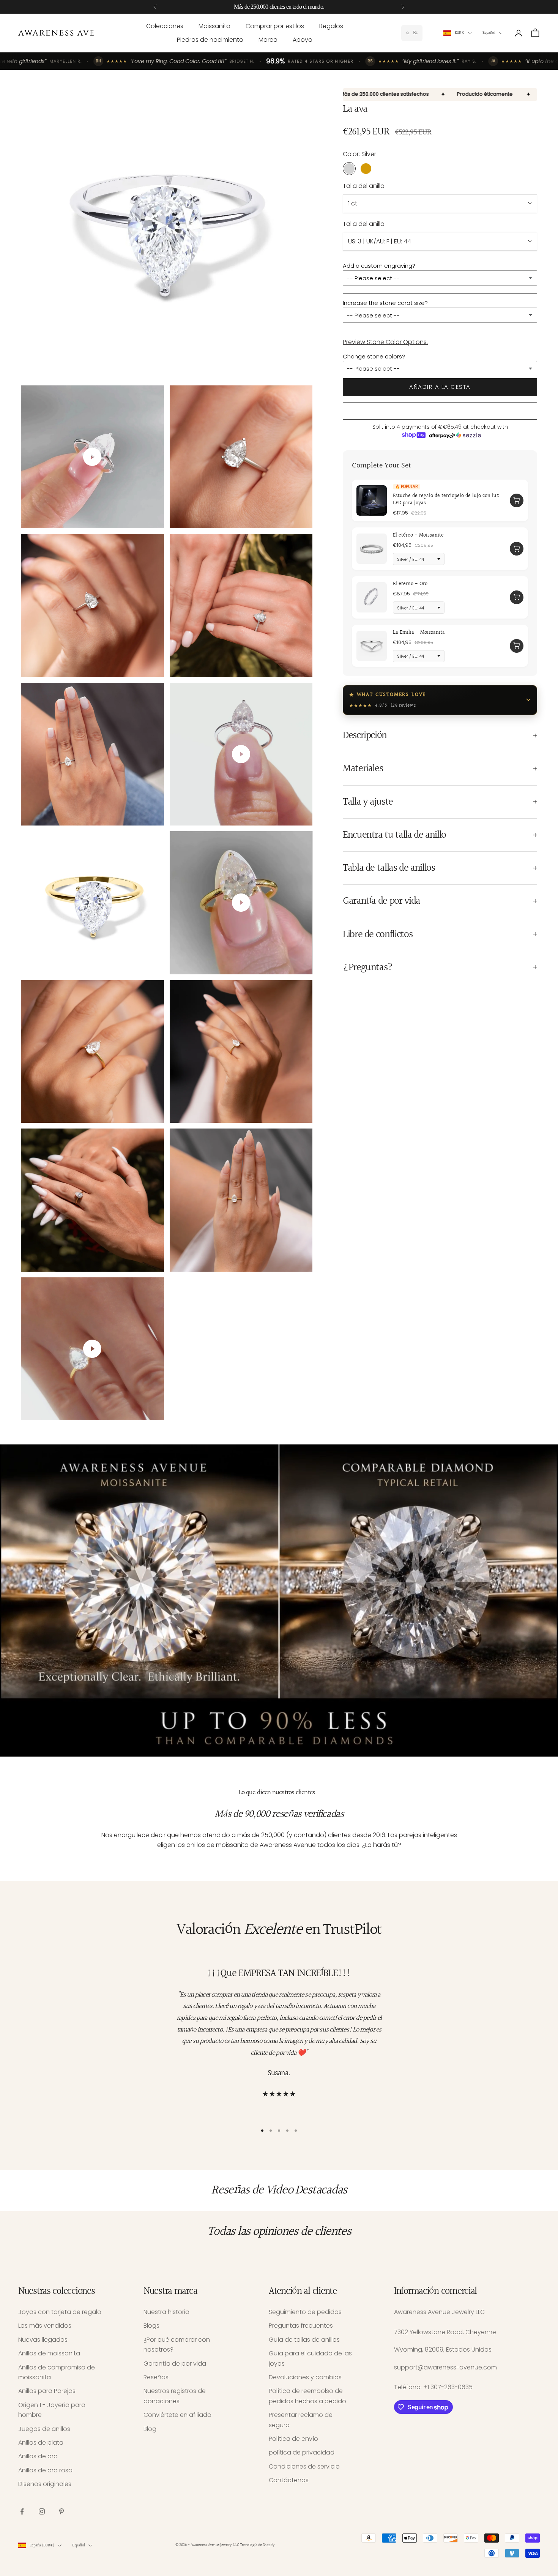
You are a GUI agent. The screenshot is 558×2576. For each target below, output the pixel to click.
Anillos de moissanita (49, 2353)
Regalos (331, 26)
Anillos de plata (41, 2443)
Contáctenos (289, 2480)
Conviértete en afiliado (177, 2415)
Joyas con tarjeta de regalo (60, 2312)
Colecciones (165, 26)
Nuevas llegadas (43, 2340)
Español (489, 33)
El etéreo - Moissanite (418, 535)
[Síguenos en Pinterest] (61, 2511)
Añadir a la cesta (440, 387)
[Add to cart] (517, 500)
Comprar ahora (440, 411)
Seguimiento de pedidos (305, 2312)
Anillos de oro (38, 2456)
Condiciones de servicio (304, 2466)
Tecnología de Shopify (257, 2545)
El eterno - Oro (410, 584)
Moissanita (214, 26)
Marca (268, 40)
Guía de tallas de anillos (304, 2340)
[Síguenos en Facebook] (22, 2511)
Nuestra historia (166, 2312)
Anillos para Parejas (47, 2391)
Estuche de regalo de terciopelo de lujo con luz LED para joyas (446, 499)
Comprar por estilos (275, 26)
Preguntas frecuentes (301, 2326)
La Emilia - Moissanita (419, 632)
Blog (150, 2429)
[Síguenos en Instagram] (42, 2511)
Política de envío (293, 2439)
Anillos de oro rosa (45, 2470)
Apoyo (303, 40)
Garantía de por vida (175, 2364)
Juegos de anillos (44, 2429)
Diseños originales (45, 2484)
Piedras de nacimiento (210, 40)
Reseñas (156, 2377)
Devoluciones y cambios (305, 2377)
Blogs (151, 2326)
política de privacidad (302, 2452)
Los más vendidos (45, 2326)
